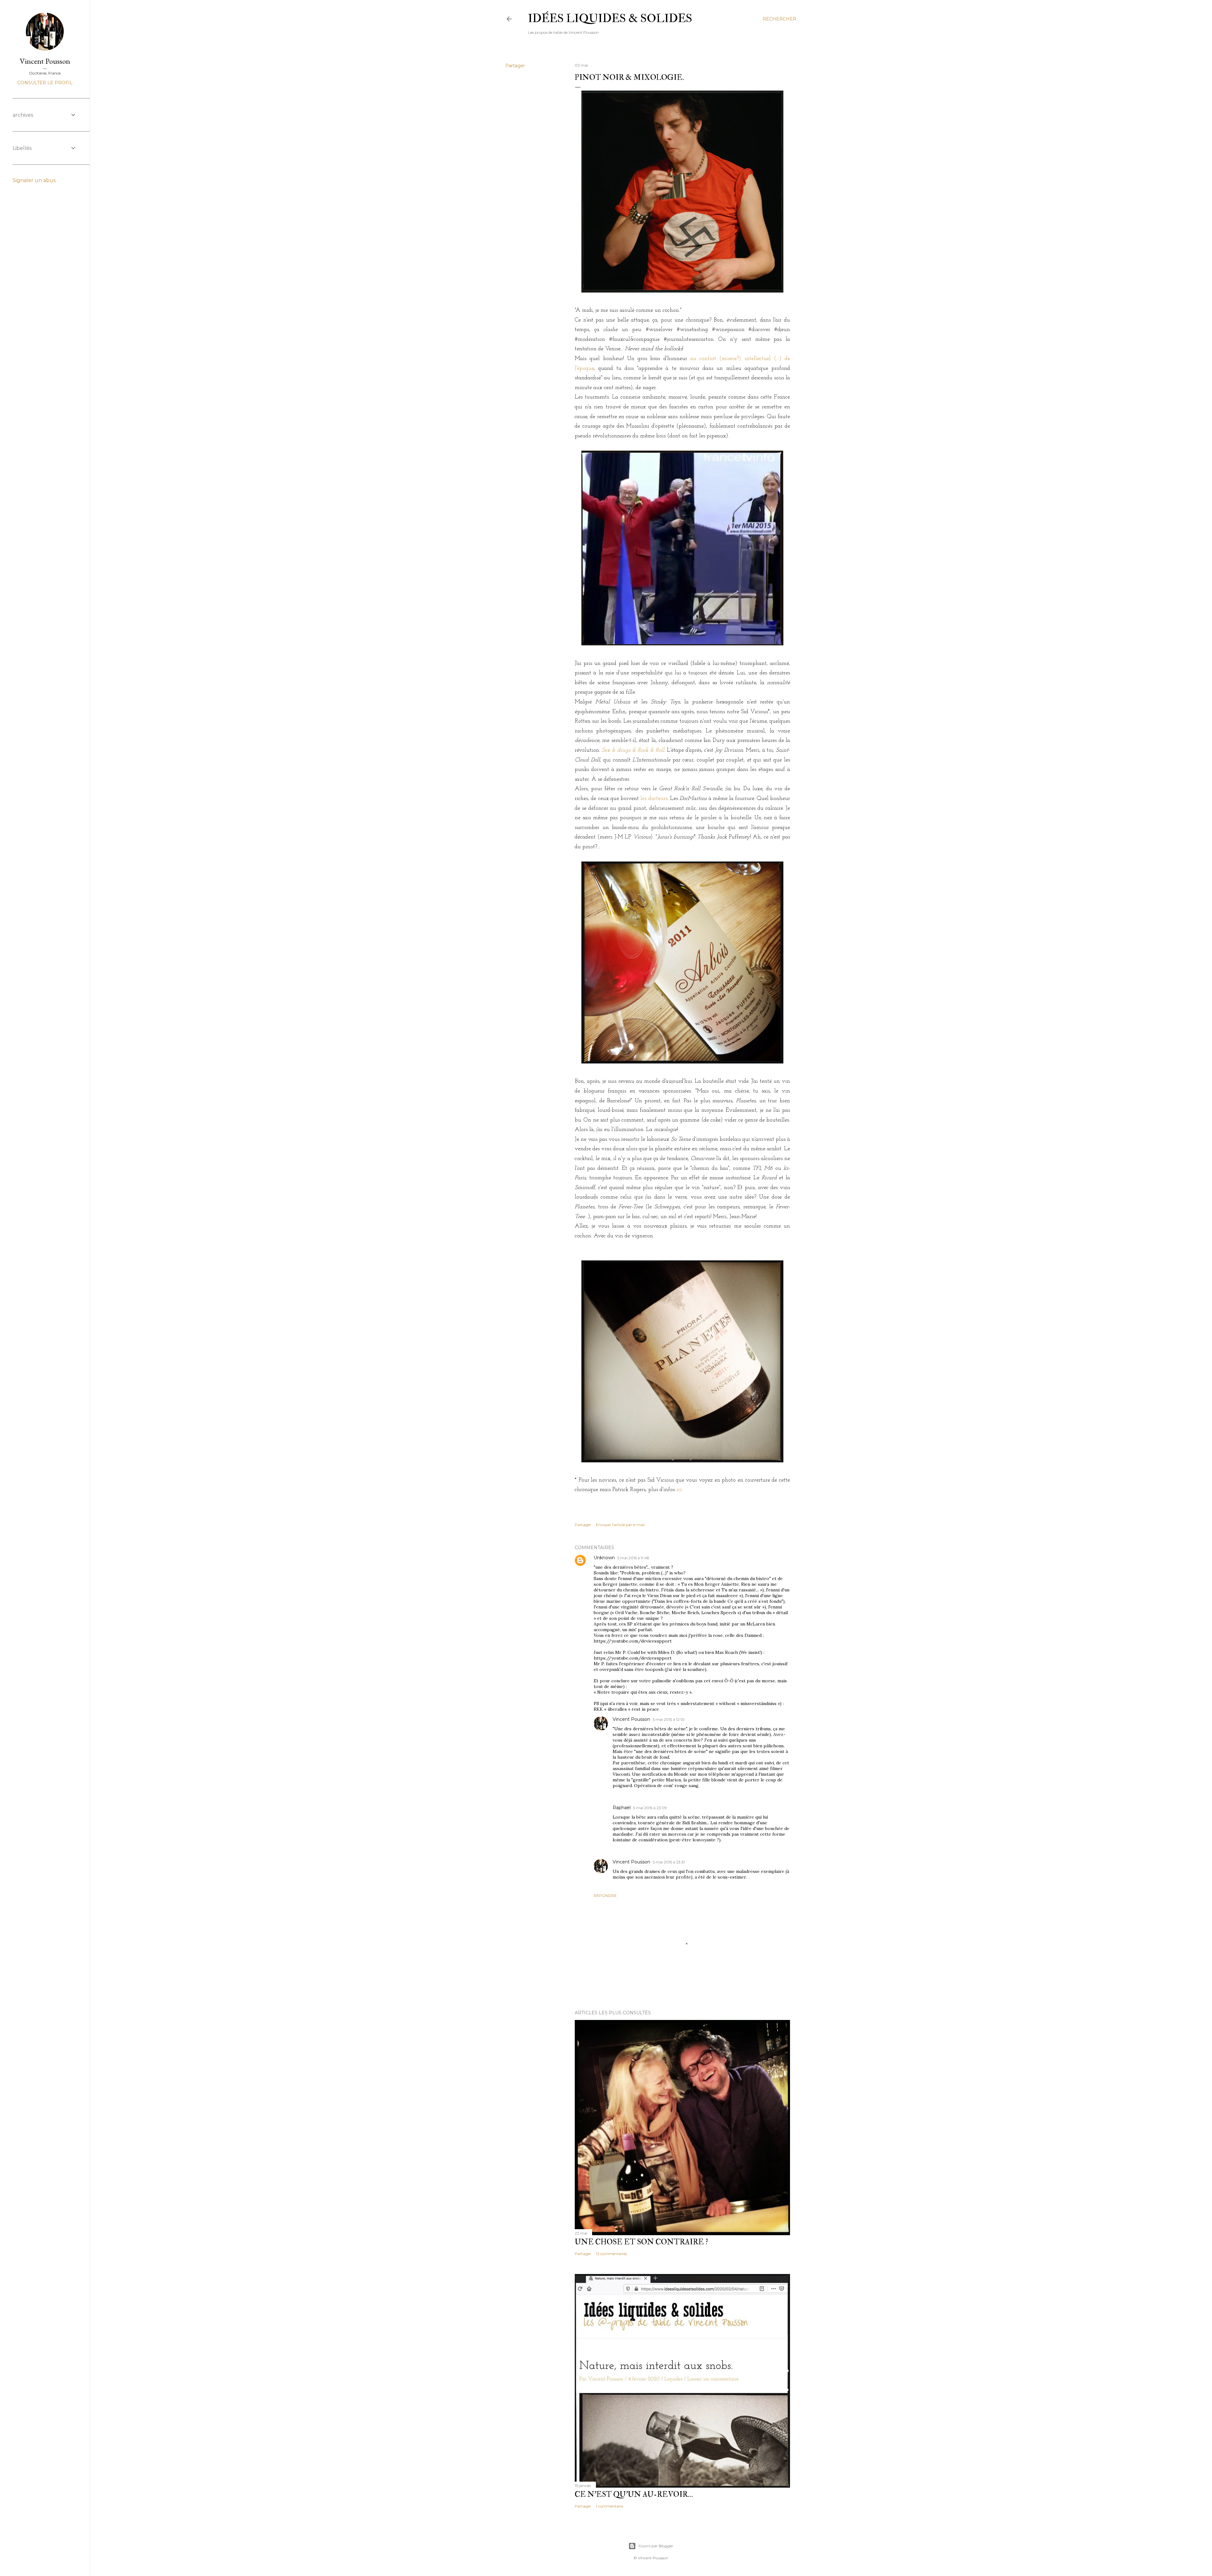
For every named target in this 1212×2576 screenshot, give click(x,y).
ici (679, 1490)
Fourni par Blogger (656, 2546)
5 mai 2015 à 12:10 (669, 1719)
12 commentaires (611, 2254)
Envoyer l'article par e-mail (620, 1525)
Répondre (605, 1895)
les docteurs (654, 799)
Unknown (604, 1558)
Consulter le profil (45, 83)
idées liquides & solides (610, 18)
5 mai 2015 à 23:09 (650, 1808)
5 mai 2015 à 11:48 (633, 1558)
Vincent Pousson (631, 1719)
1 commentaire (609, 2506)
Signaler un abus (34, 180)
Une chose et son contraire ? (642, 2242)
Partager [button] (515, 66)
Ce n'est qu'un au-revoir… (634, 2494)
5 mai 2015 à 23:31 (669, 1862)
